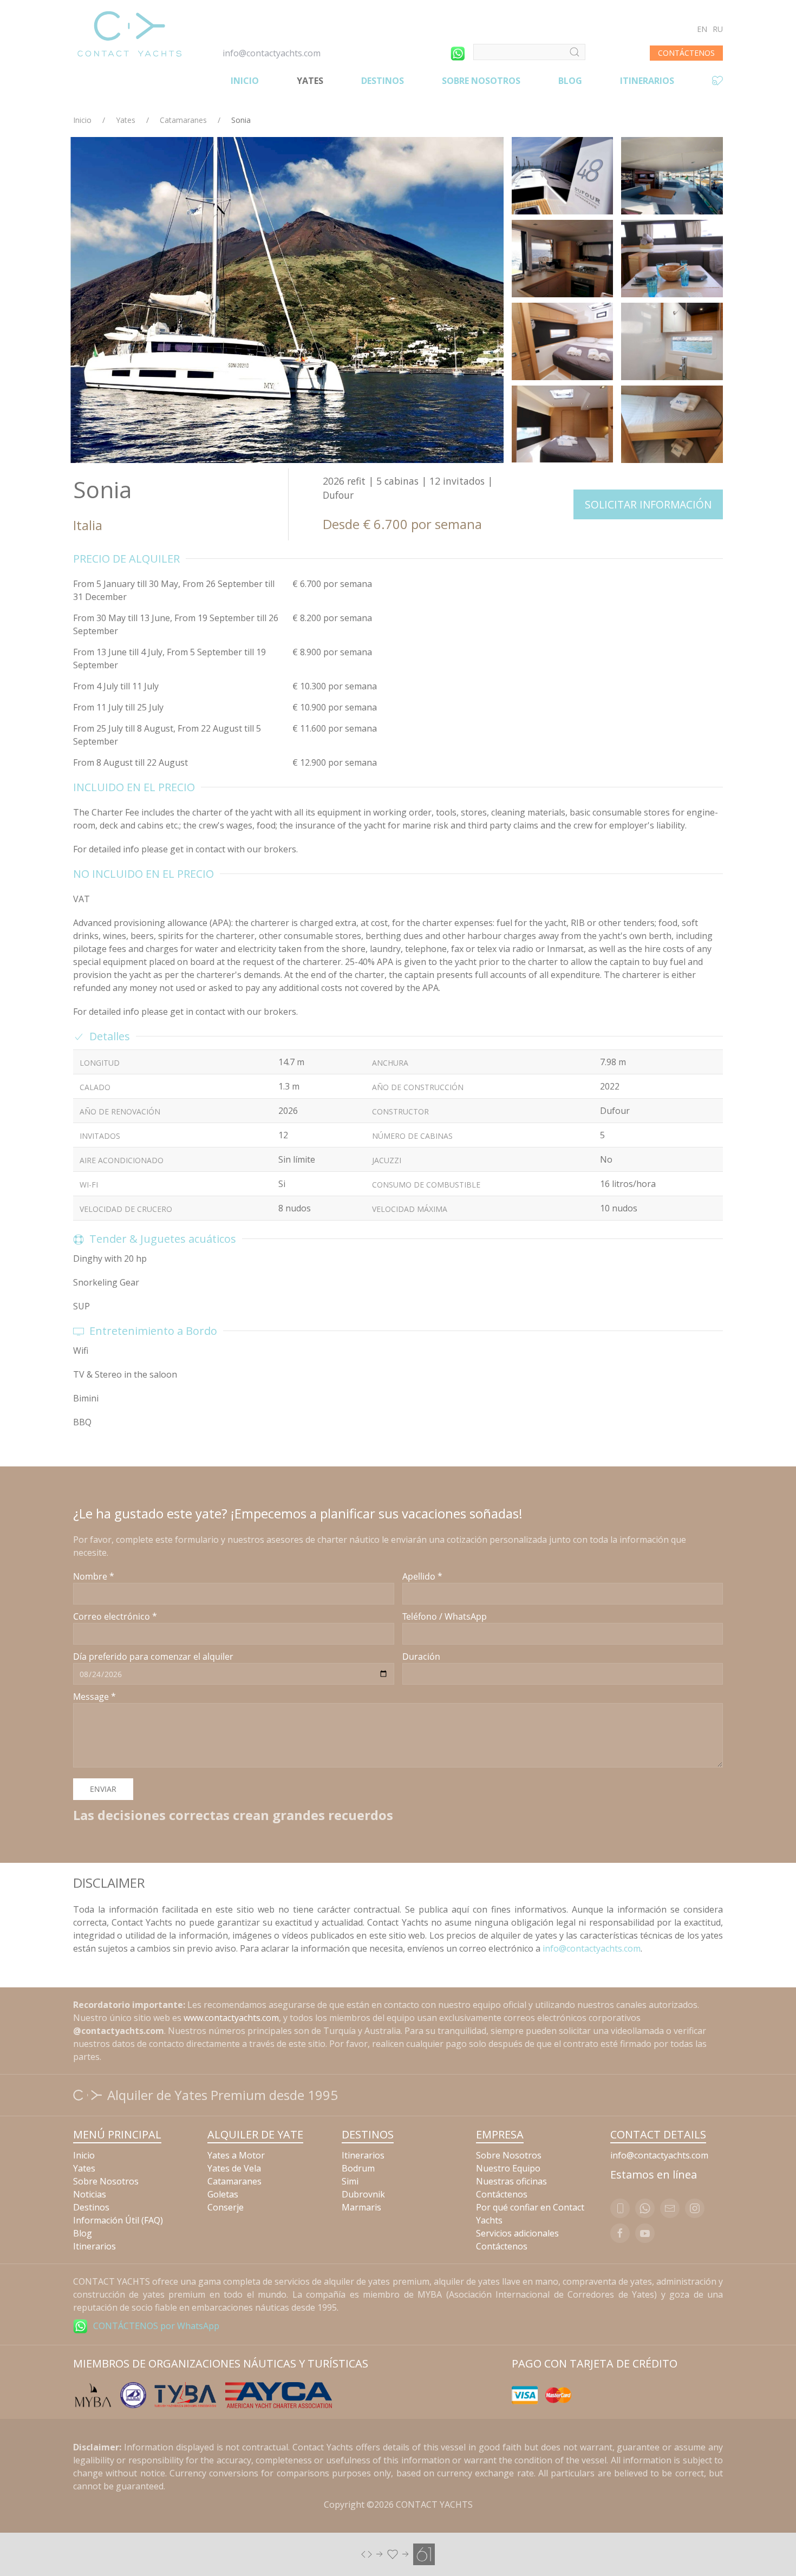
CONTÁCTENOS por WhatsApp (156, 2326)
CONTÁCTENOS (686, 53)
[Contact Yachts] (129, 34)
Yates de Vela (234, 2168)
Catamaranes (183, 120)
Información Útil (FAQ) (118, 2220)
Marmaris (361, 2207)
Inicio (245, 81)
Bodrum (358, 2168)
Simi (350, 2181)
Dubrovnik (363, 2194)
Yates (310, 81)
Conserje (226, 2207)
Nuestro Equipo (508, 2168)
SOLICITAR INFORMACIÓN (648, 504)
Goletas (223, 2194)
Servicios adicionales (517, 2233)
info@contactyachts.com (272, 53)
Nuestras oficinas (511, 2181)
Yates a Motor (236, 2155)
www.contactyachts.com (231, 2018)
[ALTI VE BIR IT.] (398, 2553)
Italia (88, 525)
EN (702, 29)
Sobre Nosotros (481, 81)
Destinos (383, 81)
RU (718, 29)
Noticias (90, 2194)
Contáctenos (502, 2194)
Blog (570, 81)
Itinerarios (647, 81)
